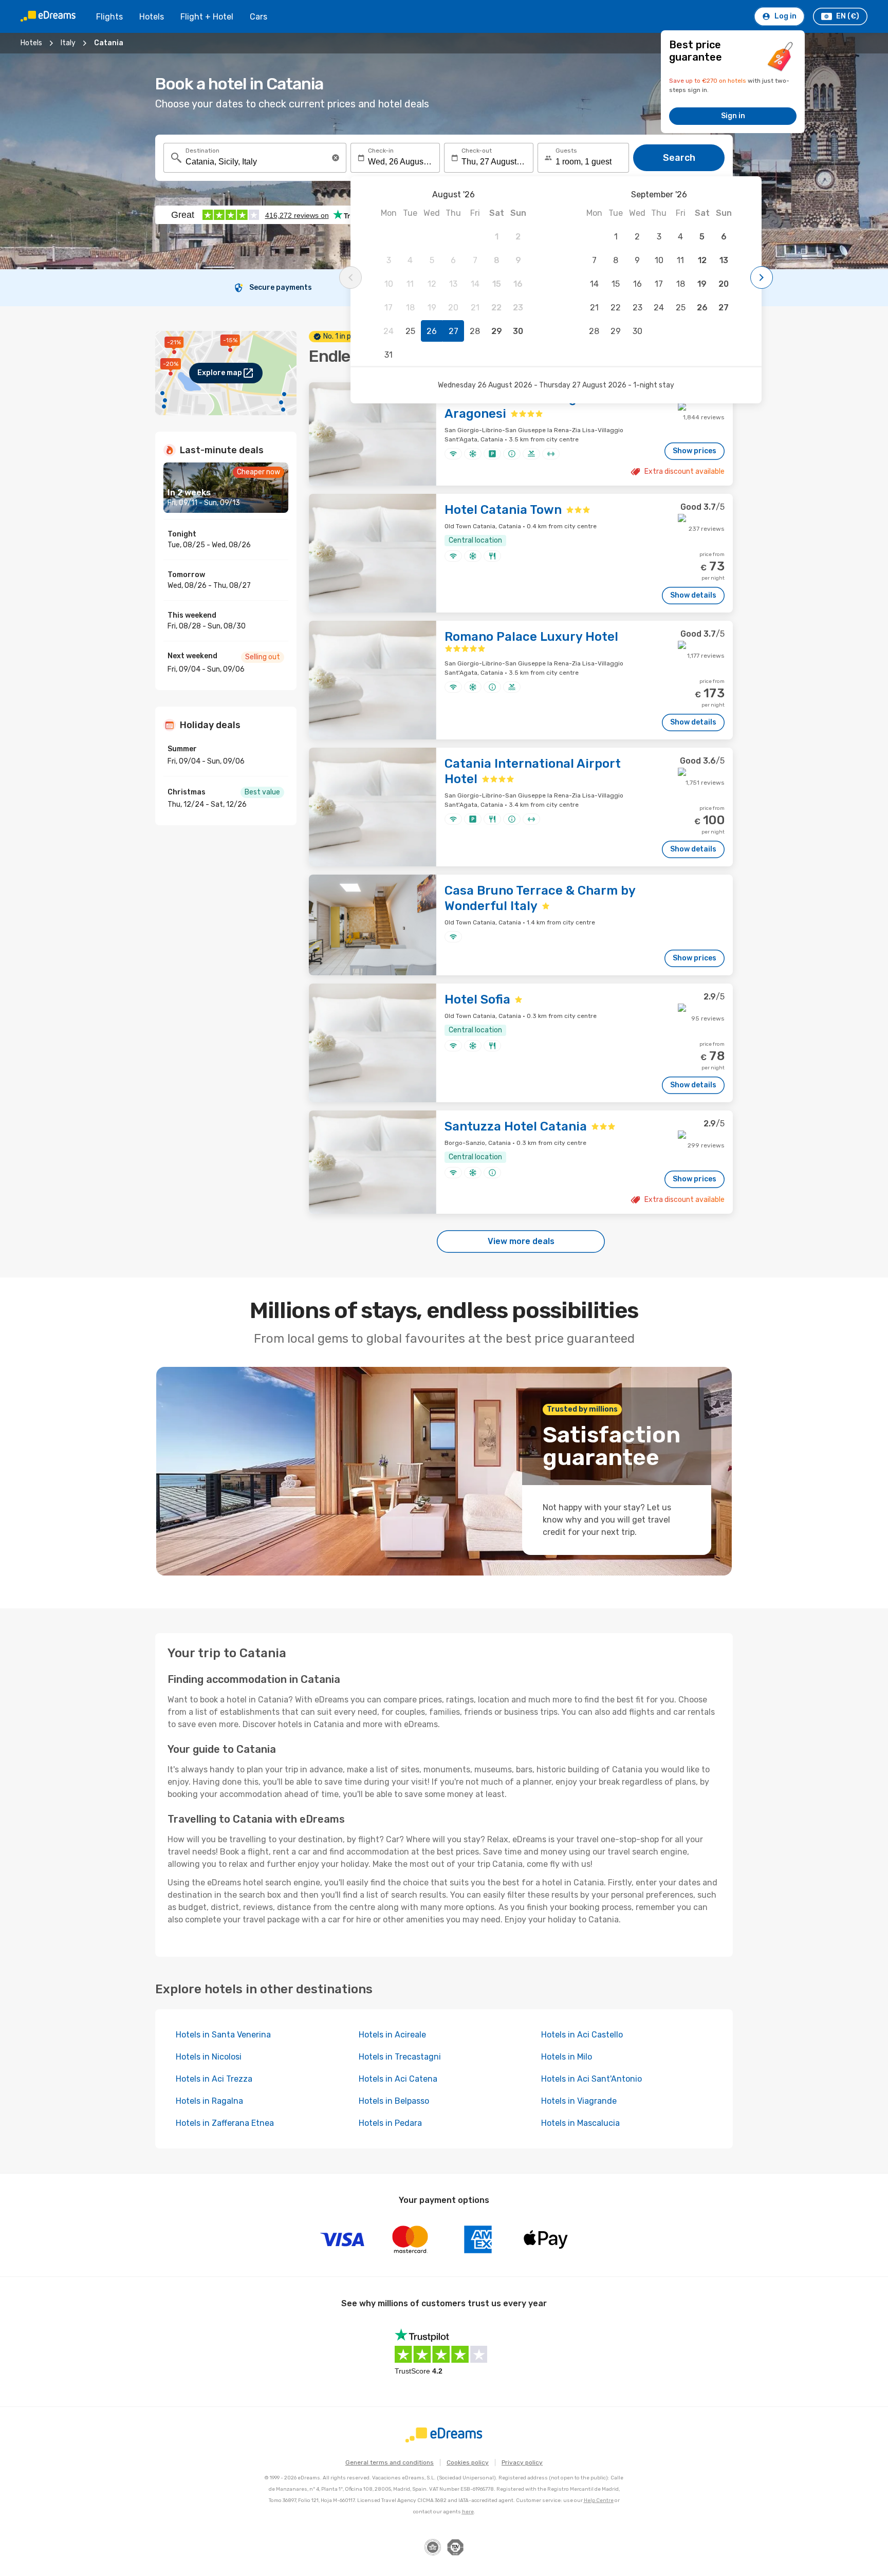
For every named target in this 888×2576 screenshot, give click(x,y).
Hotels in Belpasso (394, 2101)
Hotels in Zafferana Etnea (225, 2123)
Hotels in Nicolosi (209, 2057)
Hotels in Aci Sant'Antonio (591, 2079)
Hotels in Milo (567, 2057)
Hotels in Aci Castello (582, 2035)
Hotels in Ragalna (209, 2101)
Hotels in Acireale (392, 2035)
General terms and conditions (390, 2462)
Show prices (695, 451)
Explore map (220, 373)
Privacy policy (522, 2462)
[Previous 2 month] (350, 277)
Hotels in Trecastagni (400, 2057)
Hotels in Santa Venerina (223, 2035)
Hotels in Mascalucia (580, 2123)
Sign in (733, 116)
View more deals (521, 1241)
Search (679, 158)
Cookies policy (468, 2462)
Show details (693, 595)
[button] (336, 158)
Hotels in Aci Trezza (214, 2079)
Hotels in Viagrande (579, 2101)
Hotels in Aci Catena (398, 2079)
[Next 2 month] (762, 277)
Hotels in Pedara (390, 2123)
